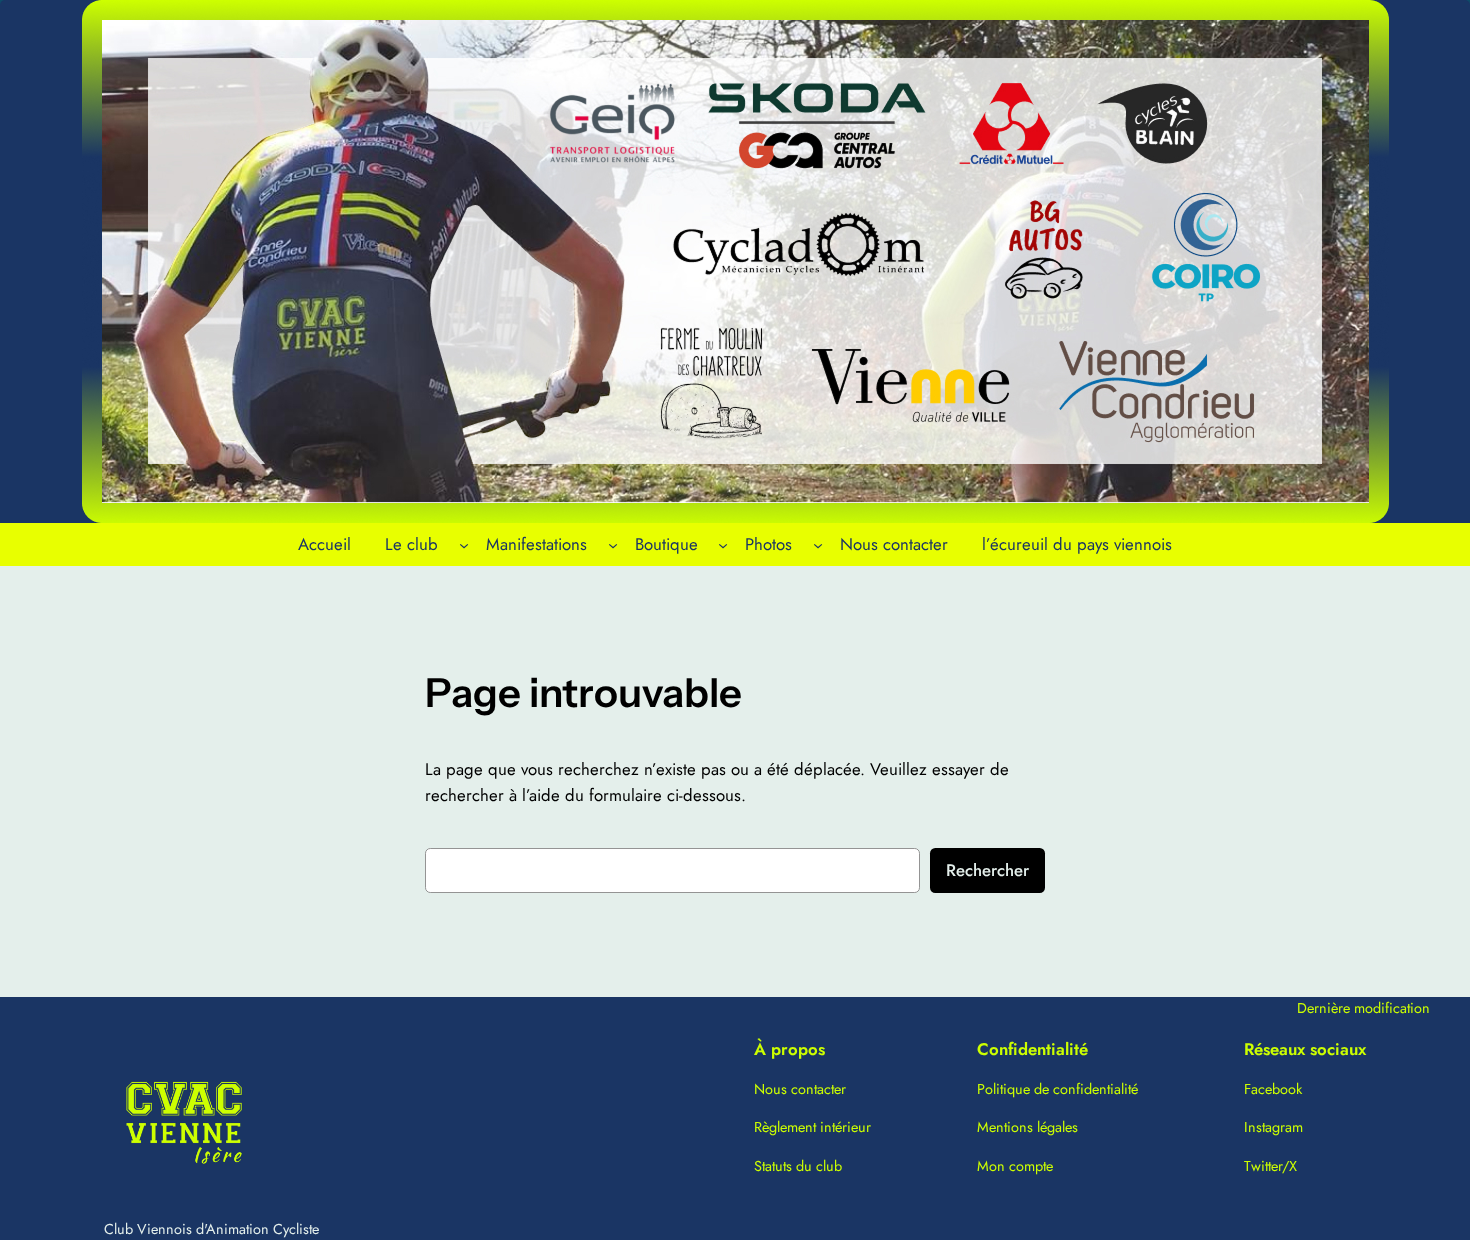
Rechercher (987, 870)
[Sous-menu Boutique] (723, 544)
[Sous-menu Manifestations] (613, 544)
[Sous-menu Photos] (818, 544)
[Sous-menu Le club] (464, 544)
